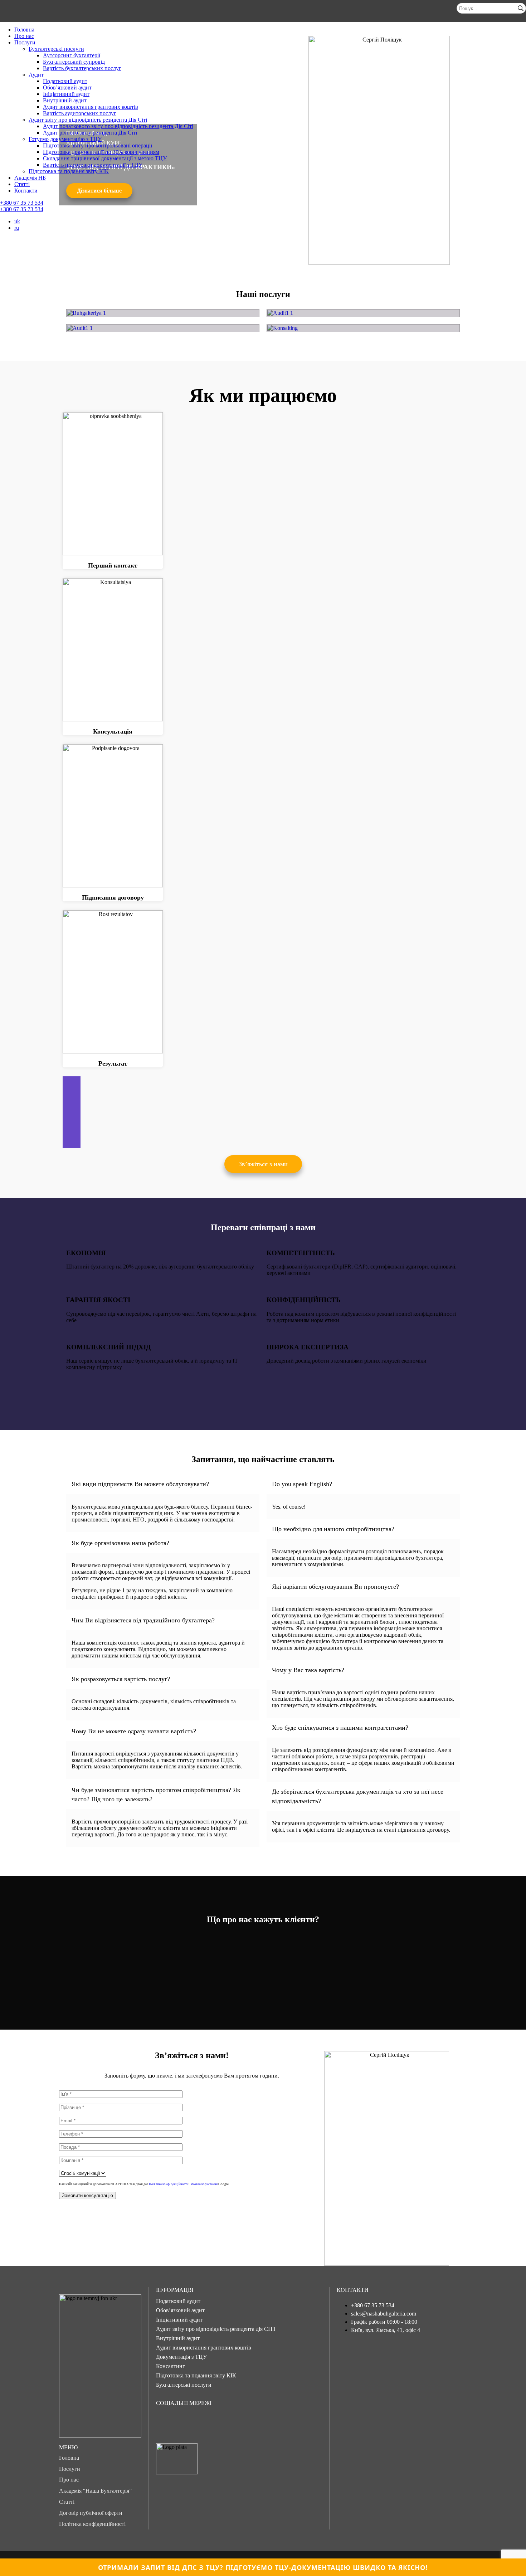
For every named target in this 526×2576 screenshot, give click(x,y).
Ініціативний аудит (66, 94)
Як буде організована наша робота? (120, 1543)
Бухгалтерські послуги (56, 49)
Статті (22, 184)
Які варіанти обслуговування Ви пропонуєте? (335, 1587)
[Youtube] (211, 2422)
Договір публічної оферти (91, 2513)
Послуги (25, 42)
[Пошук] (521, 8)
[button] (263, 1164)
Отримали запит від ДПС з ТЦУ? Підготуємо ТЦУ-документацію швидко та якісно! (263, 2567)
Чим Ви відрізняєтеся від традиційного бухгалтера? (143, 1620)
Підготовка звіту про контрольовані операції (98, 145)
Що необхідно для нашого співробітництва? (333, 1529)
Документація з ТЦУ (181, 2357)
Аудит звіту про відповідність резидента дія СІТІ (216, 2329)
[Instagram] (188, 2422)
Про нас (24, 36)
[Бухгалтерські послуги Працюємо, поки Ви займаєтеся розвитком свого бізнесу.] (163, 313)
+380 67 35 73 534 (22, 203)
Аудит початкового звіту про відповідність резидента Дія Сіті (118, 126)
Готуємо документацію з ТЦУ (65, 139)
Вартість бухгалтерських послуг (82, 68)
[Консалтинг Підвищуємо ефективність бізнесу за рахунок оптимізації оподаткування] (363, 328)
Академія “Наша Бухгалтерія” (95, 2491)
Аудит (36, 75)
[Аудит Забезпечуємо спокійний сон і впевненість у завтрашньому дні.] (363, 313)
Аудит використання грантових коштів (91, 107)
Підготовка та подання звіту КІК (69, 171)
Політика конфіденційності (168, 2184)
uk (17, 221)
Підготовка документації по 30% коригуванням (101, 152)
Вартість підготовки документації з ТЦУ (93, 165)
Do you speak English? (302, 1484)
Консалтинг (171, 2366)
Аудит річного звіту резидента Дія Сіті (90, 133)
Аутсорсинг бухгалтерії (72, 55)
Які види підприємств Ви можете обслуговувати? (140, 1484)
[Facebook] (165, 2422)
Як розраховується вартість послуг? (121, 1679)
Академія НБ (30, 178)
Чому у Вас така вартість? (308, 1670)
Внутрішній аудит (65, 100)
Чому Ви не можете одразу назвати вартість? (134, 1731)
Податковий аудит (65, 81)
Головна (24, 30)
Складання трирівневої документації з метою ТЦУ (105, 158)
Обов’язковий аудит (67, 87)
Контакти (26, 191)
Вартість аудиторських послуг (80, 113)
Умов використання (204, 2184)
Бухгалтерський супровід (74, 62)
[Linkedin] (234, 2422)
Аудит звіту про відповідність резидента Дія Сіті (88, 120)
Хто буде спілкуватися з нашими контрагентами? (340, 1728)
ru (17, 228)
